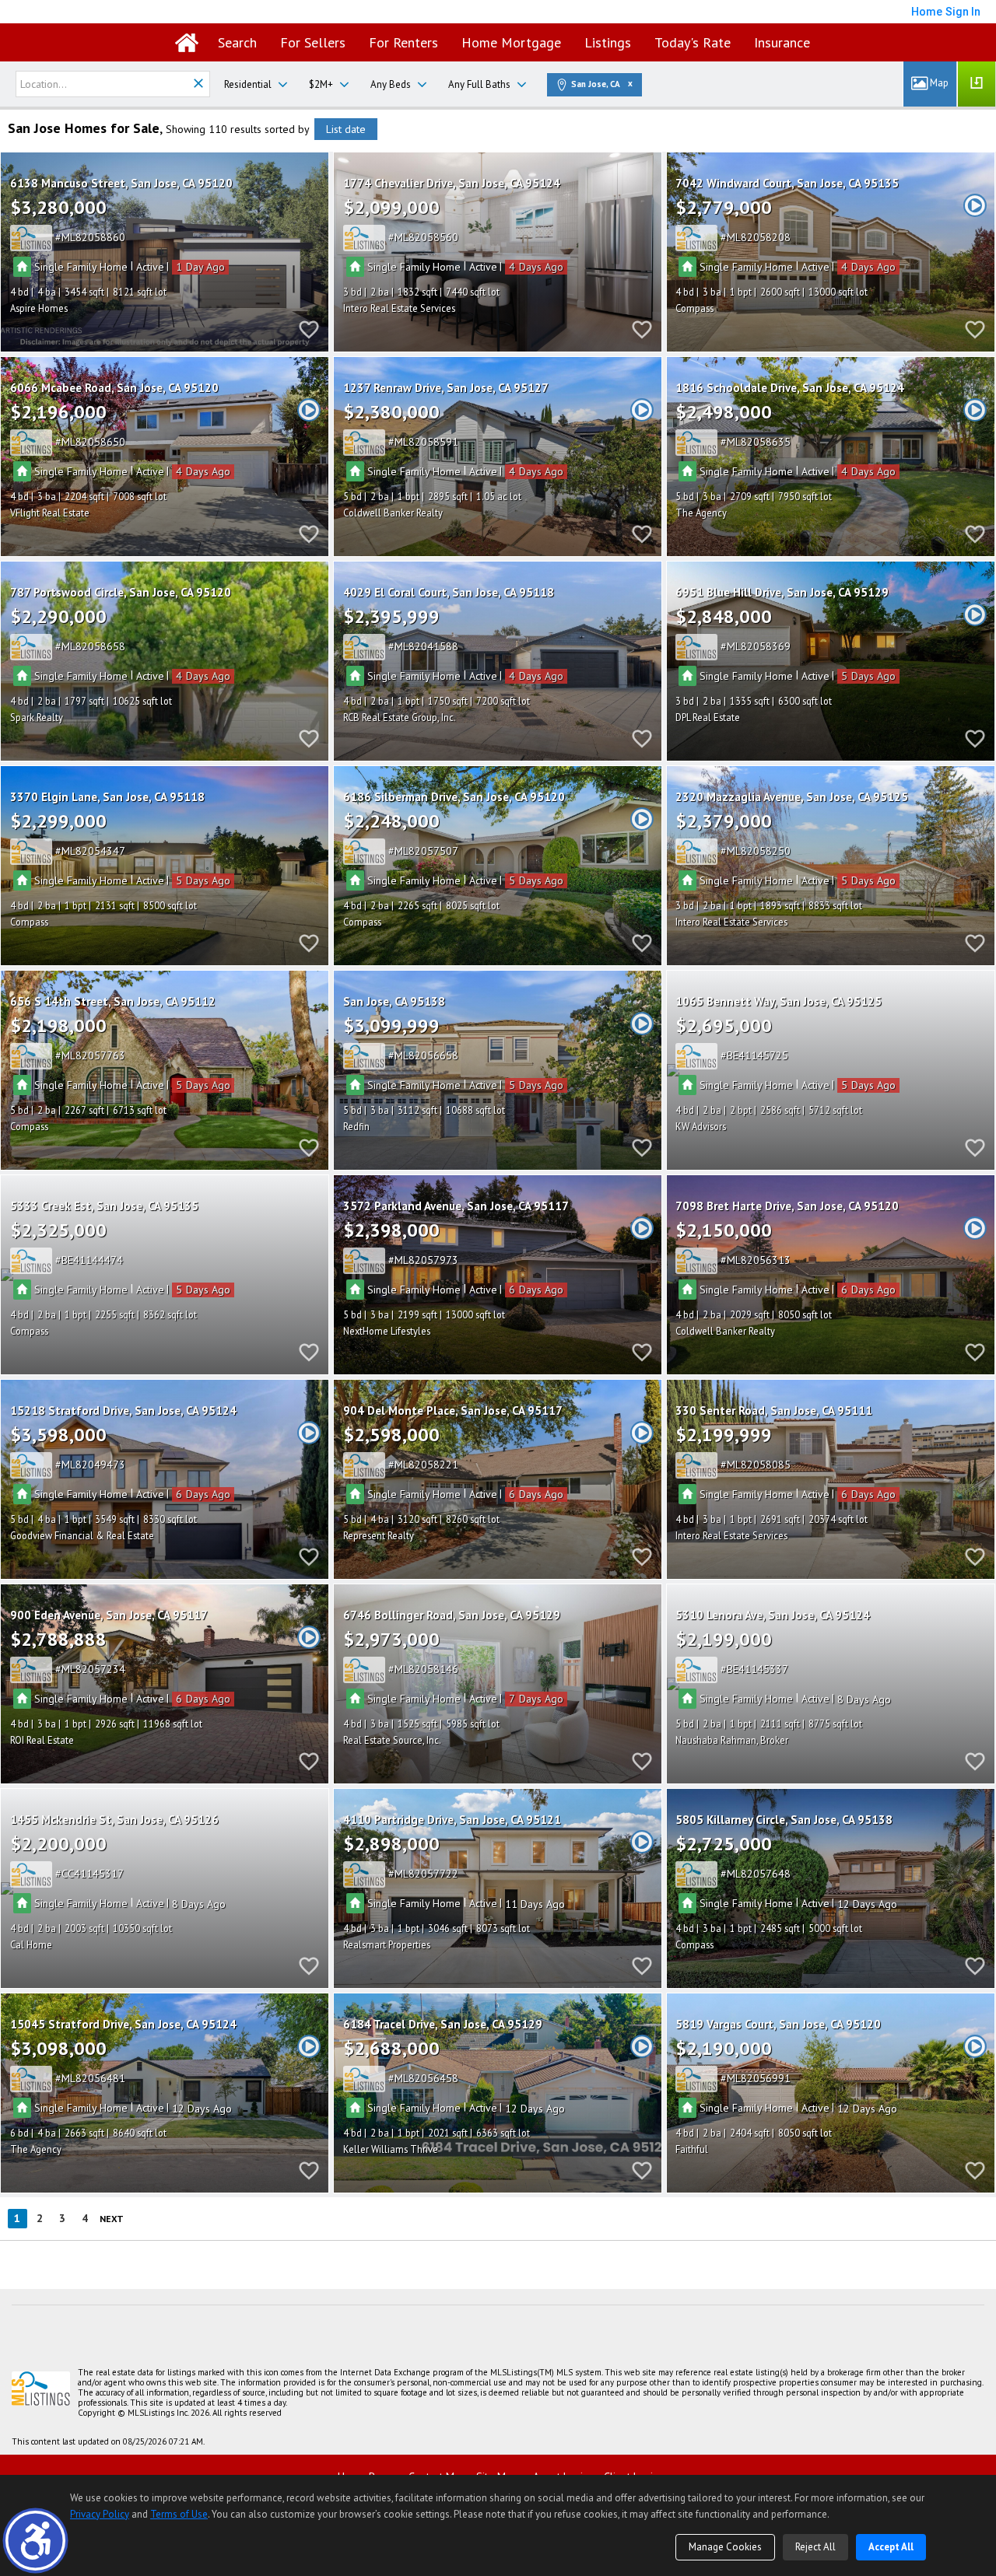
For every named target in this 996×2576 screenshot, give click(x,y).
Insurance (782, 42)
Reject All (815, 2547)
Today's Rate (693, 42)
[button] (35, 2541)
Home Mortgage (511, 42)
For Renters (403, 42)
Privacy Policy (100, 2514)
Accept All (891, 2547)
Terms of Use (179, 2514)
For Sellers (313, 42)
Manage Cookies (725, 2547)
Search (237, 42)
